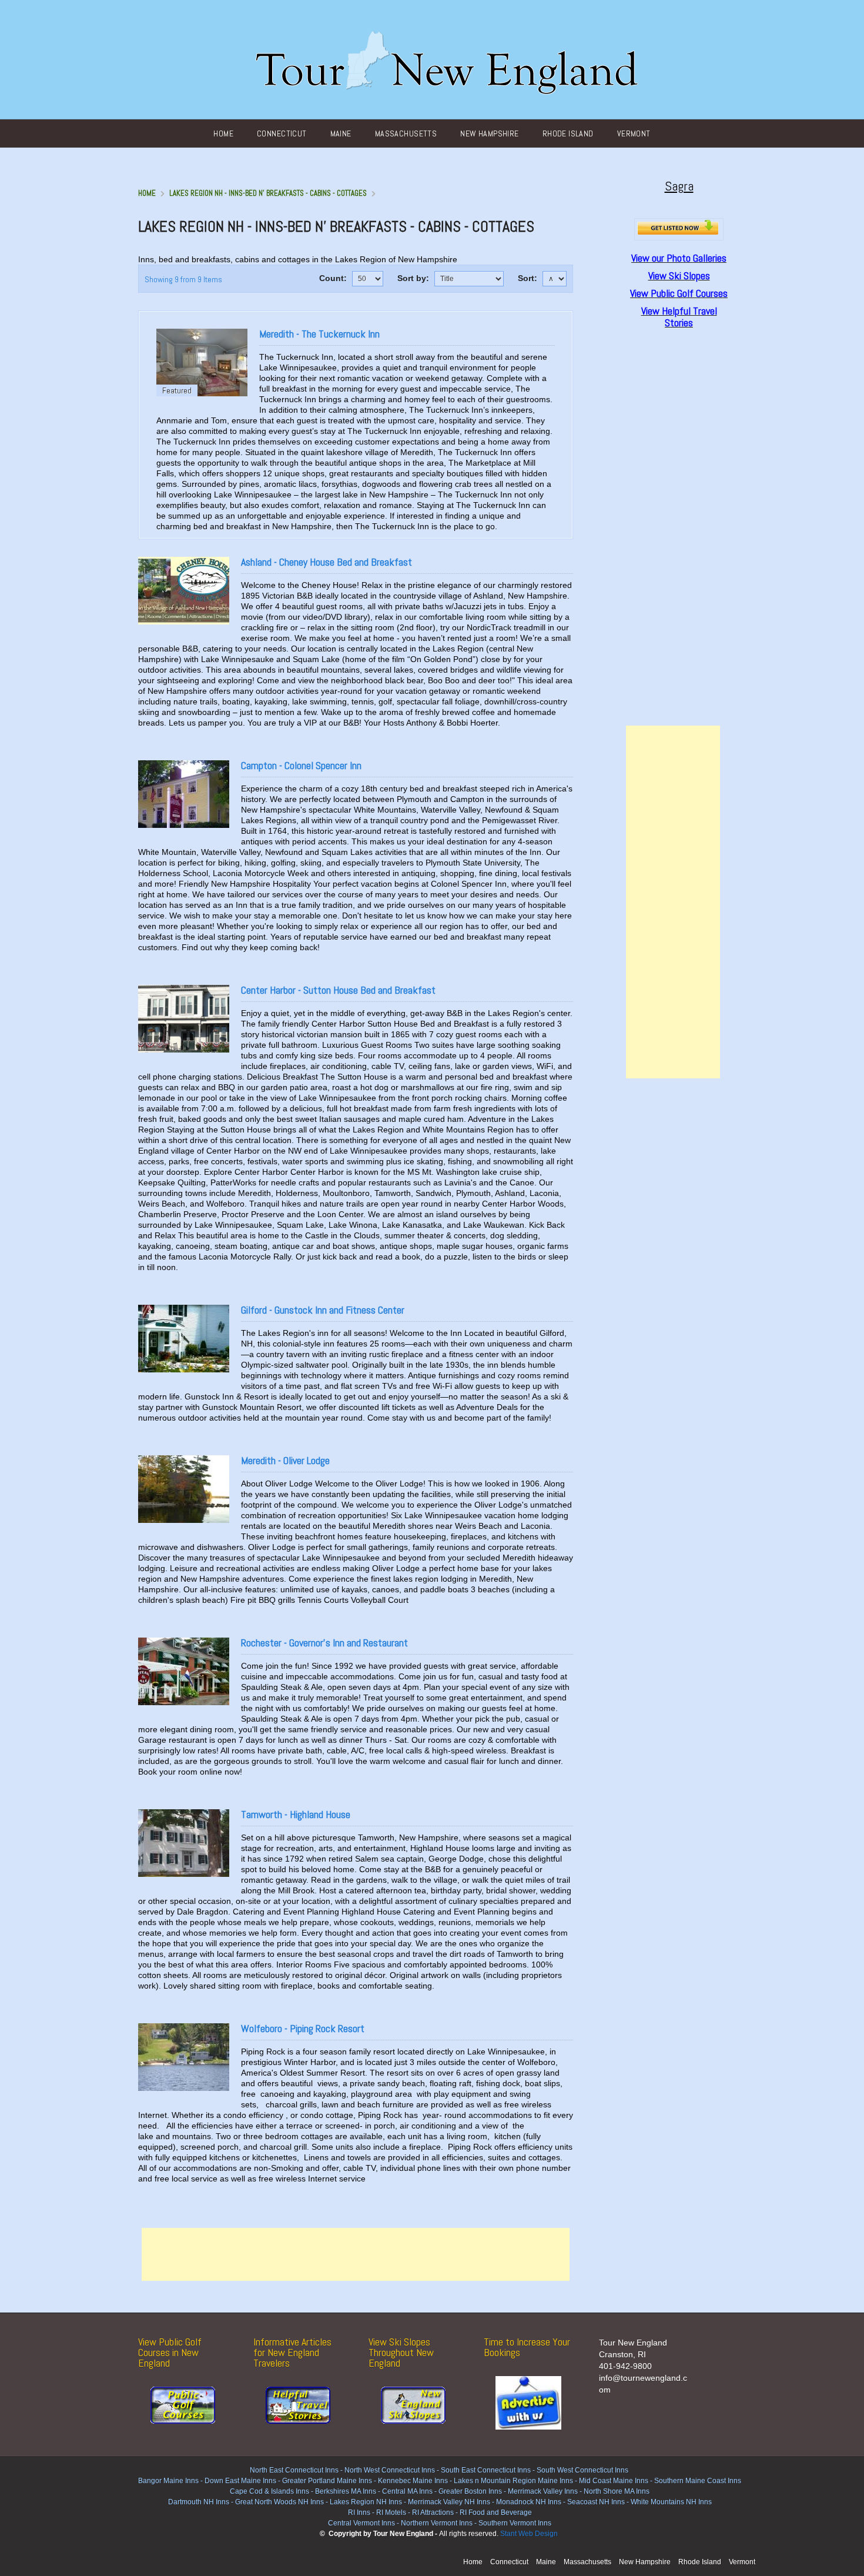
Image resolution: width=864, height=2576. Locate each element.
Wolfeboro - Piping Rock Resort (303, 2028)
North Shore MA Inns (617, 2491)
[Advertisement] (356, 2254)
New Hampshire (489, 133)
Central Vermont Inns (361, 2523)
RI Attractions (433, 2512)
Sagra (679, 186)
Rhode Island (568, 133)
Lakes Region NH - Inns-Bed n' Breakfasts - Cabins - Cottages (268, 193)
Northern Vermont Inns (437, 2523)
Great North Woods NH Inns (279, 2502)
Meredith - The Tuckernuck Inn (319, 334)
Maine (341, 133)
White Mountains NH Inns (671, 2502)
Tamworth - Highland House (296, 1814)
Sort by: (413, 278)
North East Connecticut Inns (294, 2470)
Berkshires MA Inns (346, 2491)
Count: (333, 278)
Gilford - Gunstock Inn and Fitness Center (323, 1310)
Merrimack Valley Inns (543, 2491)
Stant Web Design (529, 2534)
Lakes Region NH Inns (366, 2502)
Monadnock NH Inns (528, 2502)
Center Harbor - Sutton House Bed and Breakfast (338, 990)
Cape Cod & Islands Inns (269, 2491)
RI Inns (359, 2512)
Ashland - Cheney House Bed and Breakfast (326, 562)
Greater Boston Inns (470, 2491)
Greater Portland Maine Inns (326, 2481)
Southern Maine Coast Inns (698, 2481)
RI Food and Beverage (496, 2512)
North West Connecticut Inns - (393, 2470)
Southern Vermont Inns (515, 2523)
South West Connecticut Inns (582, 2470)
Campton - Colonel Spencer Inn (301, 765)
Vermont (634, 133)
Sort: (528, 278)
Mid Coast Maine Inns (614, 2481)
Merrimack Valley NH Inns (449, 2502)
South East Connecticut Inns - (489, 2470)
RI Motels (391, 2512)
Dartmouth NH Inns (199, 2502)
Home (223, 133)
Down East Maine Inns (240, 2481)
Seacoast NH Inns (596, 2502)
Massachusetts (406, 133)
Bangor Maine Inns (168, 2481)
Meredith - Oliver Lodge (285, 1460)
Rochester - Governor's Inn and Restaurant (324, 1643)
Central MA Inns (407, 2491)
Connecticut (282, 133)
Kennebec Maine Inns (413, 2481)
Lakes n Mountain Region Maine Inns (513, 2481)
